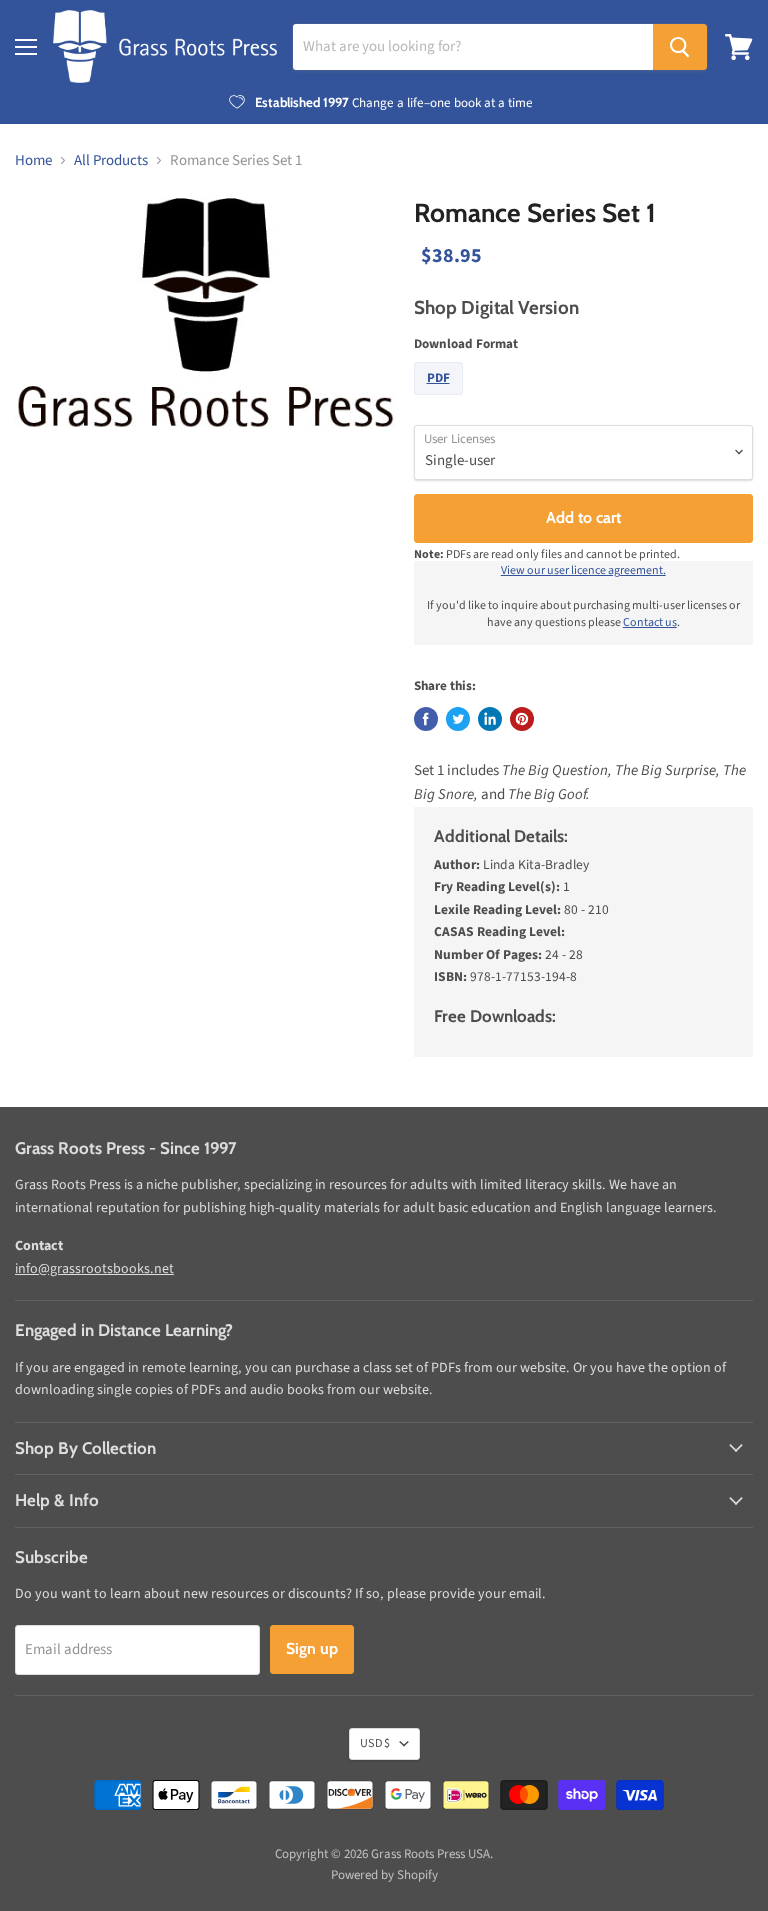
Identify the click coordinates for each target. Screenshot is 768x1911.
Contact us (650, 622)
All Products (111, 160)
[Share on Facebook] (426, 719)
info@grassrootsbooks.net (94, 1269)
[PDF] (441, 400)
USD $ (375, 1743)
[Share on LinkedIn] (490, 719)
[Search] (680, 47)
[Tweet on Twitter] (458, 719)
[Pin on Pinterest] (522, 719)
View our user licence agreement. (583, 570)
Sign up (312, 1648)
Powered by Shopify (384, 1875)
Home (33, 160)
